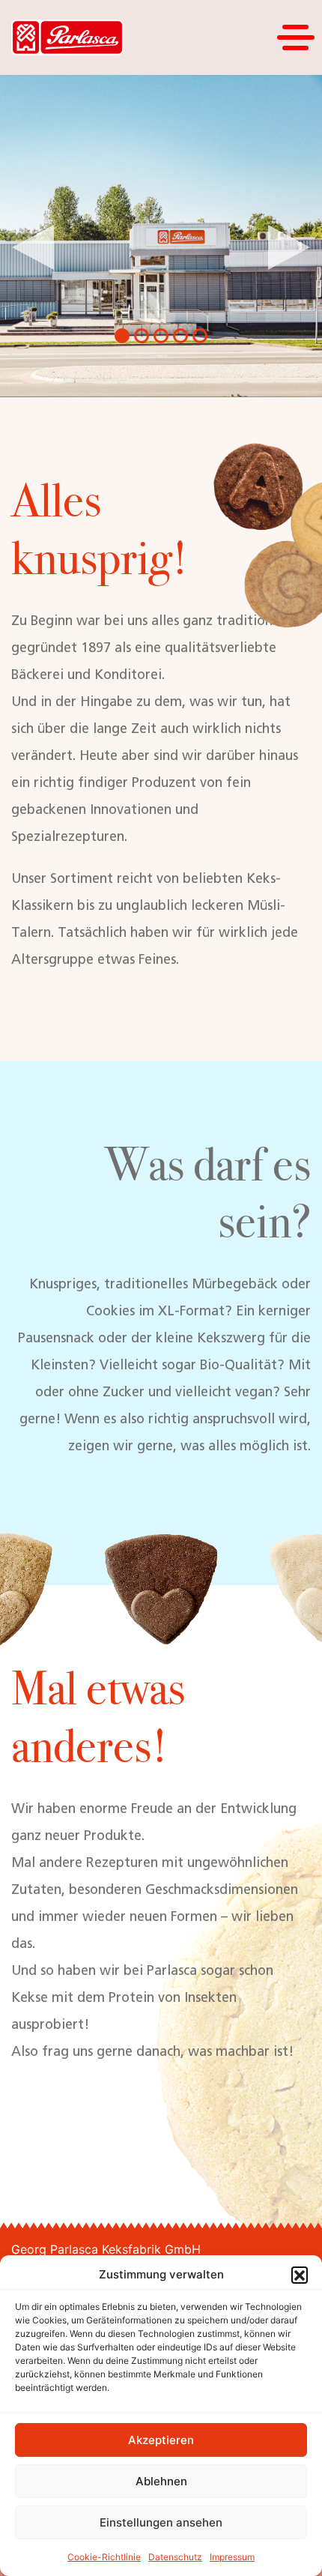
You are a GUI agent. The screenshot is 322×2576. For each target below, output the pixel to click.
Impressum (232, 2557)
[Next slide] (289, 247)
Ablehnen (161, 2481)
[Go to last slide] (33, 247)
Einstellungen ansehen (161, 2522)
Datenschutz (175, 2557)
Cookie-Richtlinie (104, 2557)
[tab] (122, 336)
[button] (300, 2275)
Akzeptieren (161, 2440)
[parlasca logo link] (67, 38)
